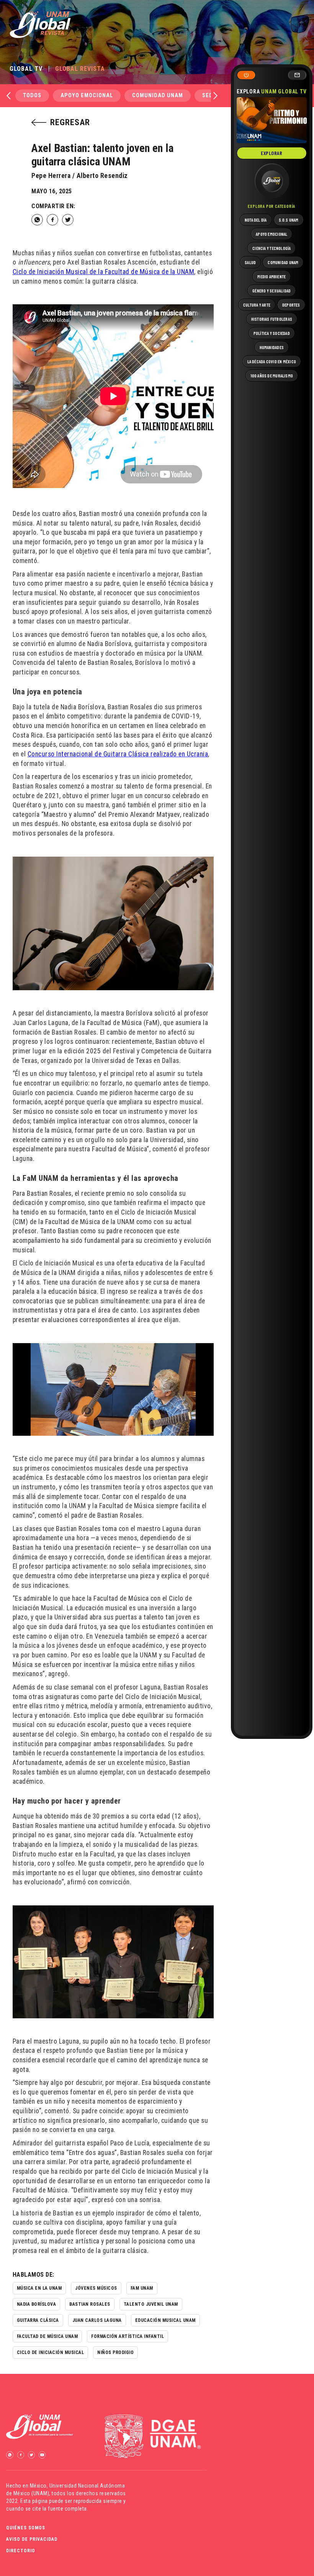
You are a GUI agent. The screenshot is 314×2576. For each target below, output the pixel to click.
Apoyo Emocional (87, 95)
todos (32, 95)
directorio (21, 2551)
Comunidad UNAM (158, 95)
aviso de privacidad (32, 2539)
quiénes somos (26, 2528)
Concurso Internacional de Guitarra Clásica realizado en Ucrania (118, 754)
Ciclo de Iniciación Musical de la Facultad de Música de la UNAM (104, 272)
